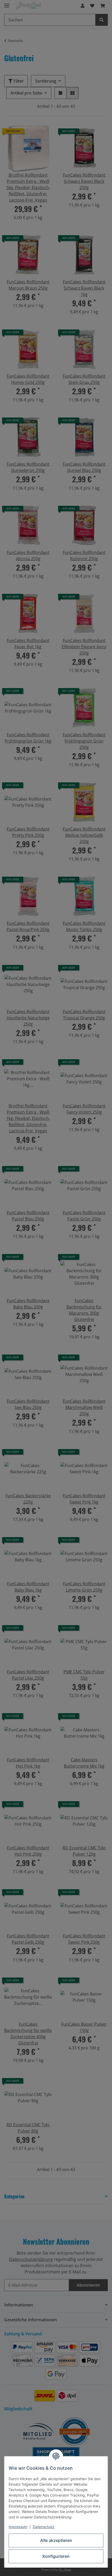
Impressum (18, 2527)
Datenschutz (44, 2527)
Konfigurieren (56, 2556)
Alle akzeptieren (56, 2540)
